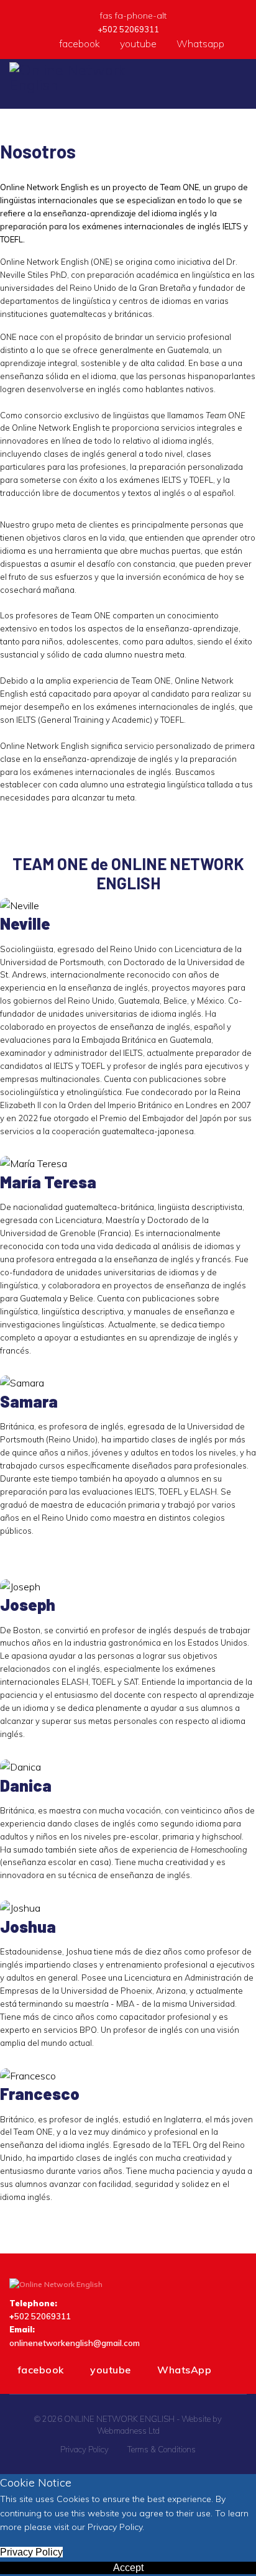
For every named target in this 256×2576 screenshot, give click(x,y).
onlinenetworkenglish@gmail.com (75, 2343)
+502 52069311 (128, 29)
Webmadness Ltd (128, 2431)
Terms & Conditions (162, 2449)
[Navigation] (242, 84)
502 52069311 (43, 2316)
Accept (128, 2568)
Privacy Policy (85, 2449)
